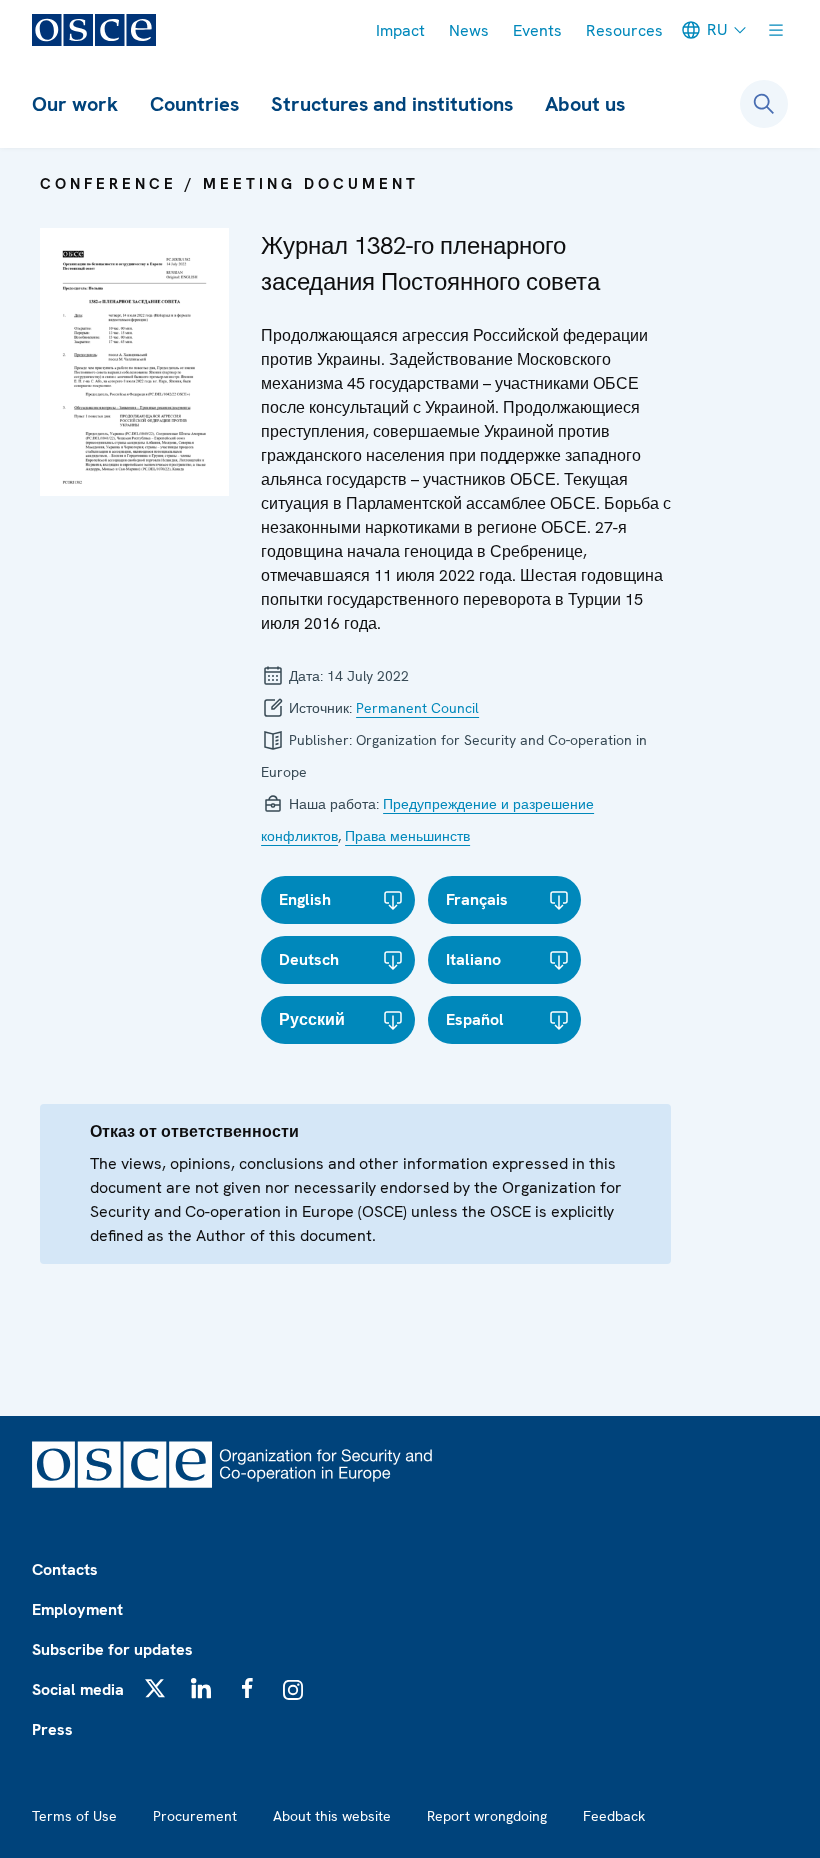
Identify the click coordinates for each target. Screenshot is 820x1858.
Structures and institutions (392, 104)
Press (52, 1729)
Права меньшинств (407, 836)
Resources (624, 30)
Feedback (614, 1816)
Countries (194, 104)
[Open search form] (764, 104)
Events (537, 30)
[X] (155, 1688)
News (469, 30)
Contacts (65, 1569)
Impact (400, 30)
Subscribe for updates (112, 1649)
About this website (332, 1816)
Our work (75, 104)
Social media (78, 1689)
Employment (77, 1609)
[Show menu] (776, 30)
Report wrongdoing (487, 1816)
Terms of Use (74, 1816)
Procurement (195, 1816)
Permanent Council (417, 708)
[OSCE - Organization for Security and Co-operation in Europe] (94, 30)
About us (585, 104)
